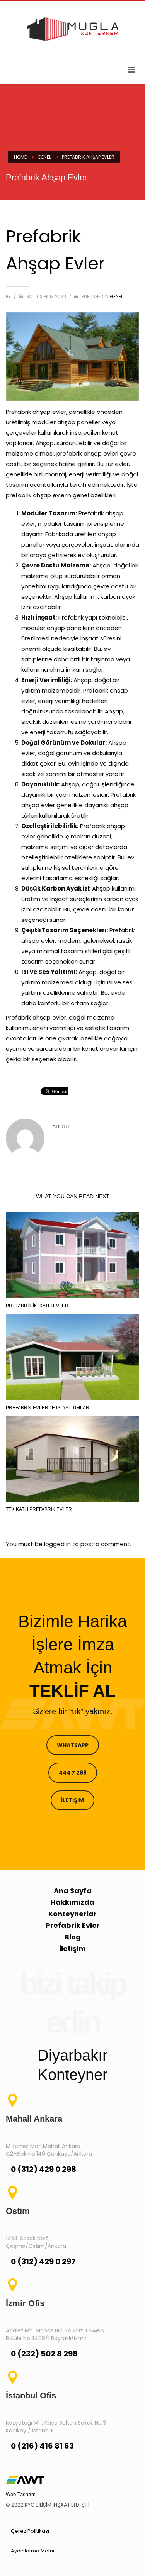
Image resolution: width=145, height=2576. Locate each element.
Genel (116, 296)
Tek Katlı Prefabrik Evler (39, 1509)
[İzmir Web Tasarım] (25, 2479)
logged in (58, 1544)
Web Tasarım (21, 2494)
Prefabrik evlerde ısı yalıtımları (48, 1408)
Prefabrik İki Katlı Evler (37, 1306)
